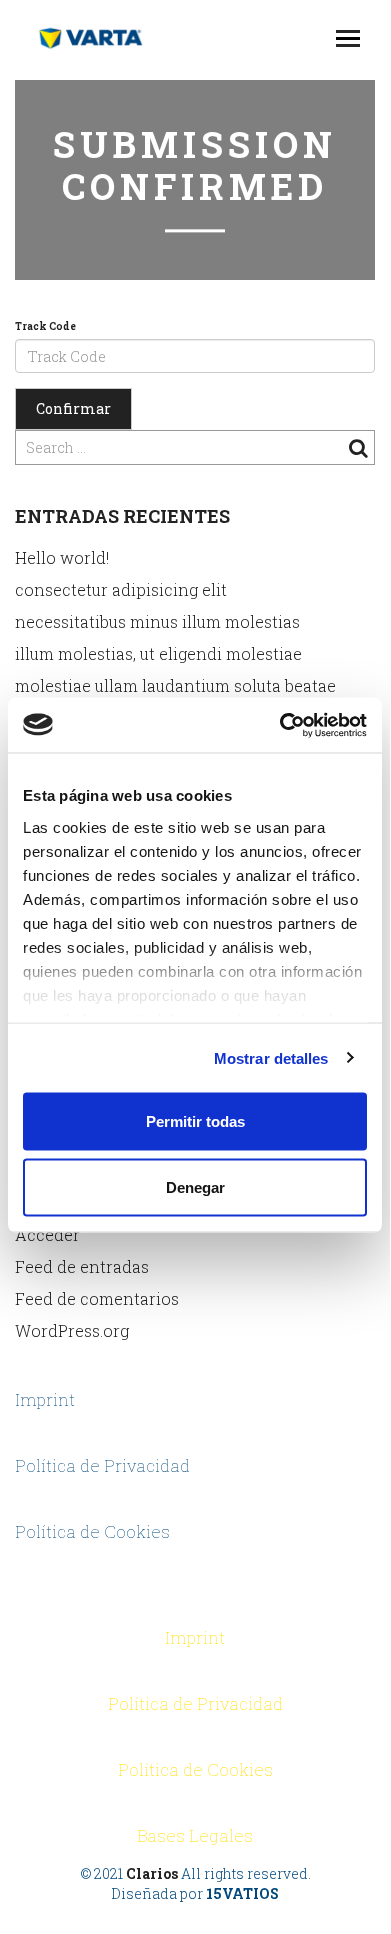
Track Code (45, 326)
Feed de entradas (82, 1266)
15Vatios (242, 1893)
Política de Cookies (92, 1531)
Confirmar (73, 408)
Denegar (195, 1186)
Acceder (47, 1234)
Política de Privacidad (102, 1465)
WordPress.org (72, 1330)
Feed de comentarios (97, 1298)
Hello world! (62, 557)
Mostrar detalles (271, 1057)
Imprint (45, 1399)
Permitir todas (195, 1121)
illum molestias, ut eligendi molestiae (158, 653)
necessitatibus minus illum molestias (157, 621)
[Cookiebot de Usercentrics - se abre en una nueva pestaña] (280, 725)
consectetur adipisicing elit (121, 589)
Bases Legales (195, 1835)
